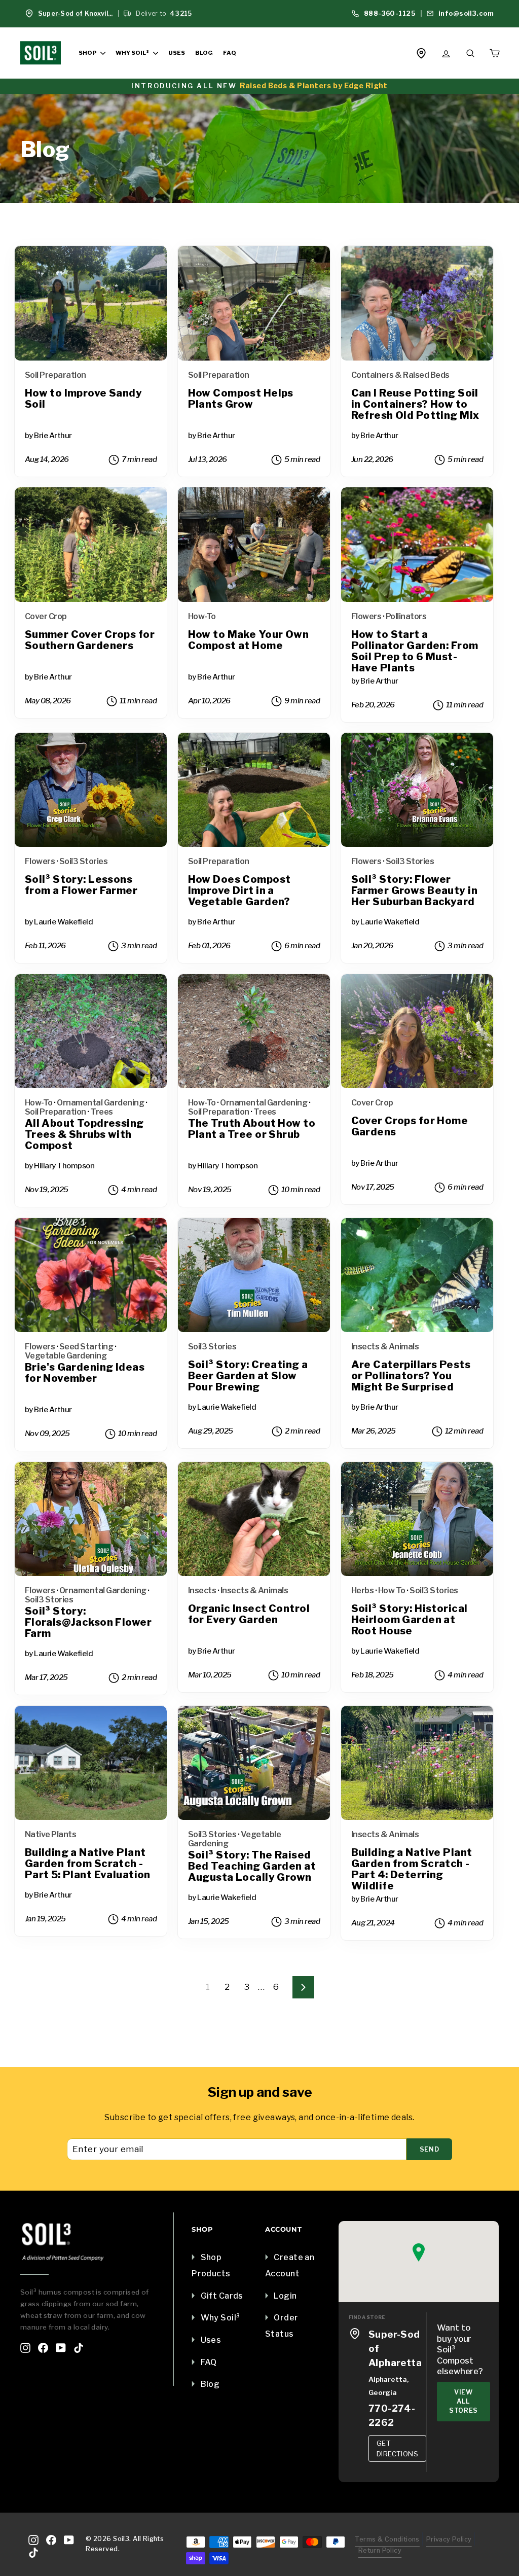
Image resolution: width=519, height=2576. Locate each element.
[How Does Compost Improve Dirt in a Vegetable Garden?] (254, 790)
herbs (363, 1590)
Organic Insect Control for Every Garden (249, 1614)
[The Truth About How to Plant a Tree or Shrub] (254, 1031)
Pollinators (406, 616)
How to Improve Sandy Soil (84, 399)
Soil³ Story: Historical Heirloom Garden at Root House (410, 1620)
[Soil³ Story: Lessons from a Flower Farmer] (91, 790)
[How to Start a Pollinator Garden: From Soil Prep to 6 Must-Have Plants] (417, 545)
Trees (102, 1112)
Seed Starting (86, 1347)
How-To (202, 616)
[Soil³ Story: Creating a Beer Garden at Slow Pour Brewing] (254, 1275)
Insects (202, 1590)
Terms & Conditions (387, 2539)
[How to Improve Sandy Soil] (91, 303)
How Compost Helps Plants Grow (241, 399)
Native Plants (51, 1834)
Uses (177, 53)
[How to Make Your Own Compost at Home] (254, 545)
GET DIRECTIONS (397, 2448)
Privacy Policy (449, 2539)
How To (392, 1590)
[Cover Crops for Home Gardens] (417, 1031)
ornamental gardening (100, 1103)
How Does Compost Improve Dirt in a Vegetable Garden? (239, 891)
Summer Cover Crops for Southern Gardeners (90, 640)
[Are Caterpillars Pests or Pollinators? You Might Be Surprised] (417, 1275)
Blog (204, 53)
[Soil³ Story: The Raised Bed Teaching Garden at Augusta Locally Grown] (254, 1763)
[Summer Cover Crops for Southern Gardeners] (91, 545)
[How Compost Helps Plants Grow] (254, 303)
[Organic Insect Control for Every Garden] (254, 1519)
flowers (366, 616)
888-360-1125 (388, 13)
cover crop (46, 616)
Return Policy (380, 2550)
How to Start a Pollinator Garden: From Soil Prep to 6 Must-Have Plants (415, 651)
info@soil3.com (465, 13)
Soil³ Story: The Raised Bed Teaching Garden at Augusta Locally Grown (252, 1866)
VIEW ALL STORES (464, 2401)
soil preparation (55, 375)
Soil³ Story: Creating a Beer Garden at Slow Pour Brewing (248, 1376)
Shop (88, 53)
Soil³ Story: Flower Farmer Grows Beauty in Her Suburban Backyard (414, 891)
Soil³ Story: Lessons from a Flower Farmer (81, 885)
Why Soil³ (133, 53)
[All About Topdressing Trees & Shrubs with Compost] (91, 1031)
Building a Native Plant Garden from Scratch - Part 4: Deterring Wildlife (412, 1869)
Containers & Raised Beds (400, 375)
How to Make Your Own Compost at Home (249, 640)
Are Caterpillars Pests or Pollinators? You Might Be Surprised (411, 1376)
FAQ (229, 53)
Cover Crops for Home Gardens (410, 1126)
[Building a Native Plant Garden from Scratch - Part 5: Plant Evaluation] (91, 1763)
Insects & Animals (385, 1347)
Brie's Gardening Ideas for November (85, 1373)
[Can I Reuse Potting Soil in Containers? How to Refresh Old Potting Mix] (417, 303)
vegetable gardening (66, 1356)
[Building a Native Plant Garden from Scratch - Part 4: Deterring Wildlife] (417, 1763)
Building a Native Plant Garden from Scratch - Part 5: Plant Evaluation (88, 1864)
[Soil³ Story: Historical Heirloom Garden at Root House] (417, 1519)
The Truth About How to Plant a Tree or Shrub (252, 1129)
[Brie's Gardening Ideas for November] (91, 1275)
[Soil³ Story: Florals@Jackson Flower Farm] (91, 1519)
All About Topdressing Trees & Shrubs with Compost (84, 1135)
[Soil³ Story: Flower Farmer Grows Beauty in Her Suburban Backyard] (417, 790)
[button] (419, 2252)
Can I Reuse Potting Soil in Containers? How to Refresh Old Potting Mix (415, 404)
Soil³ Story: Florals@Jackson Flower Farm (88, 1622)
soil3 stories (84, 861)
